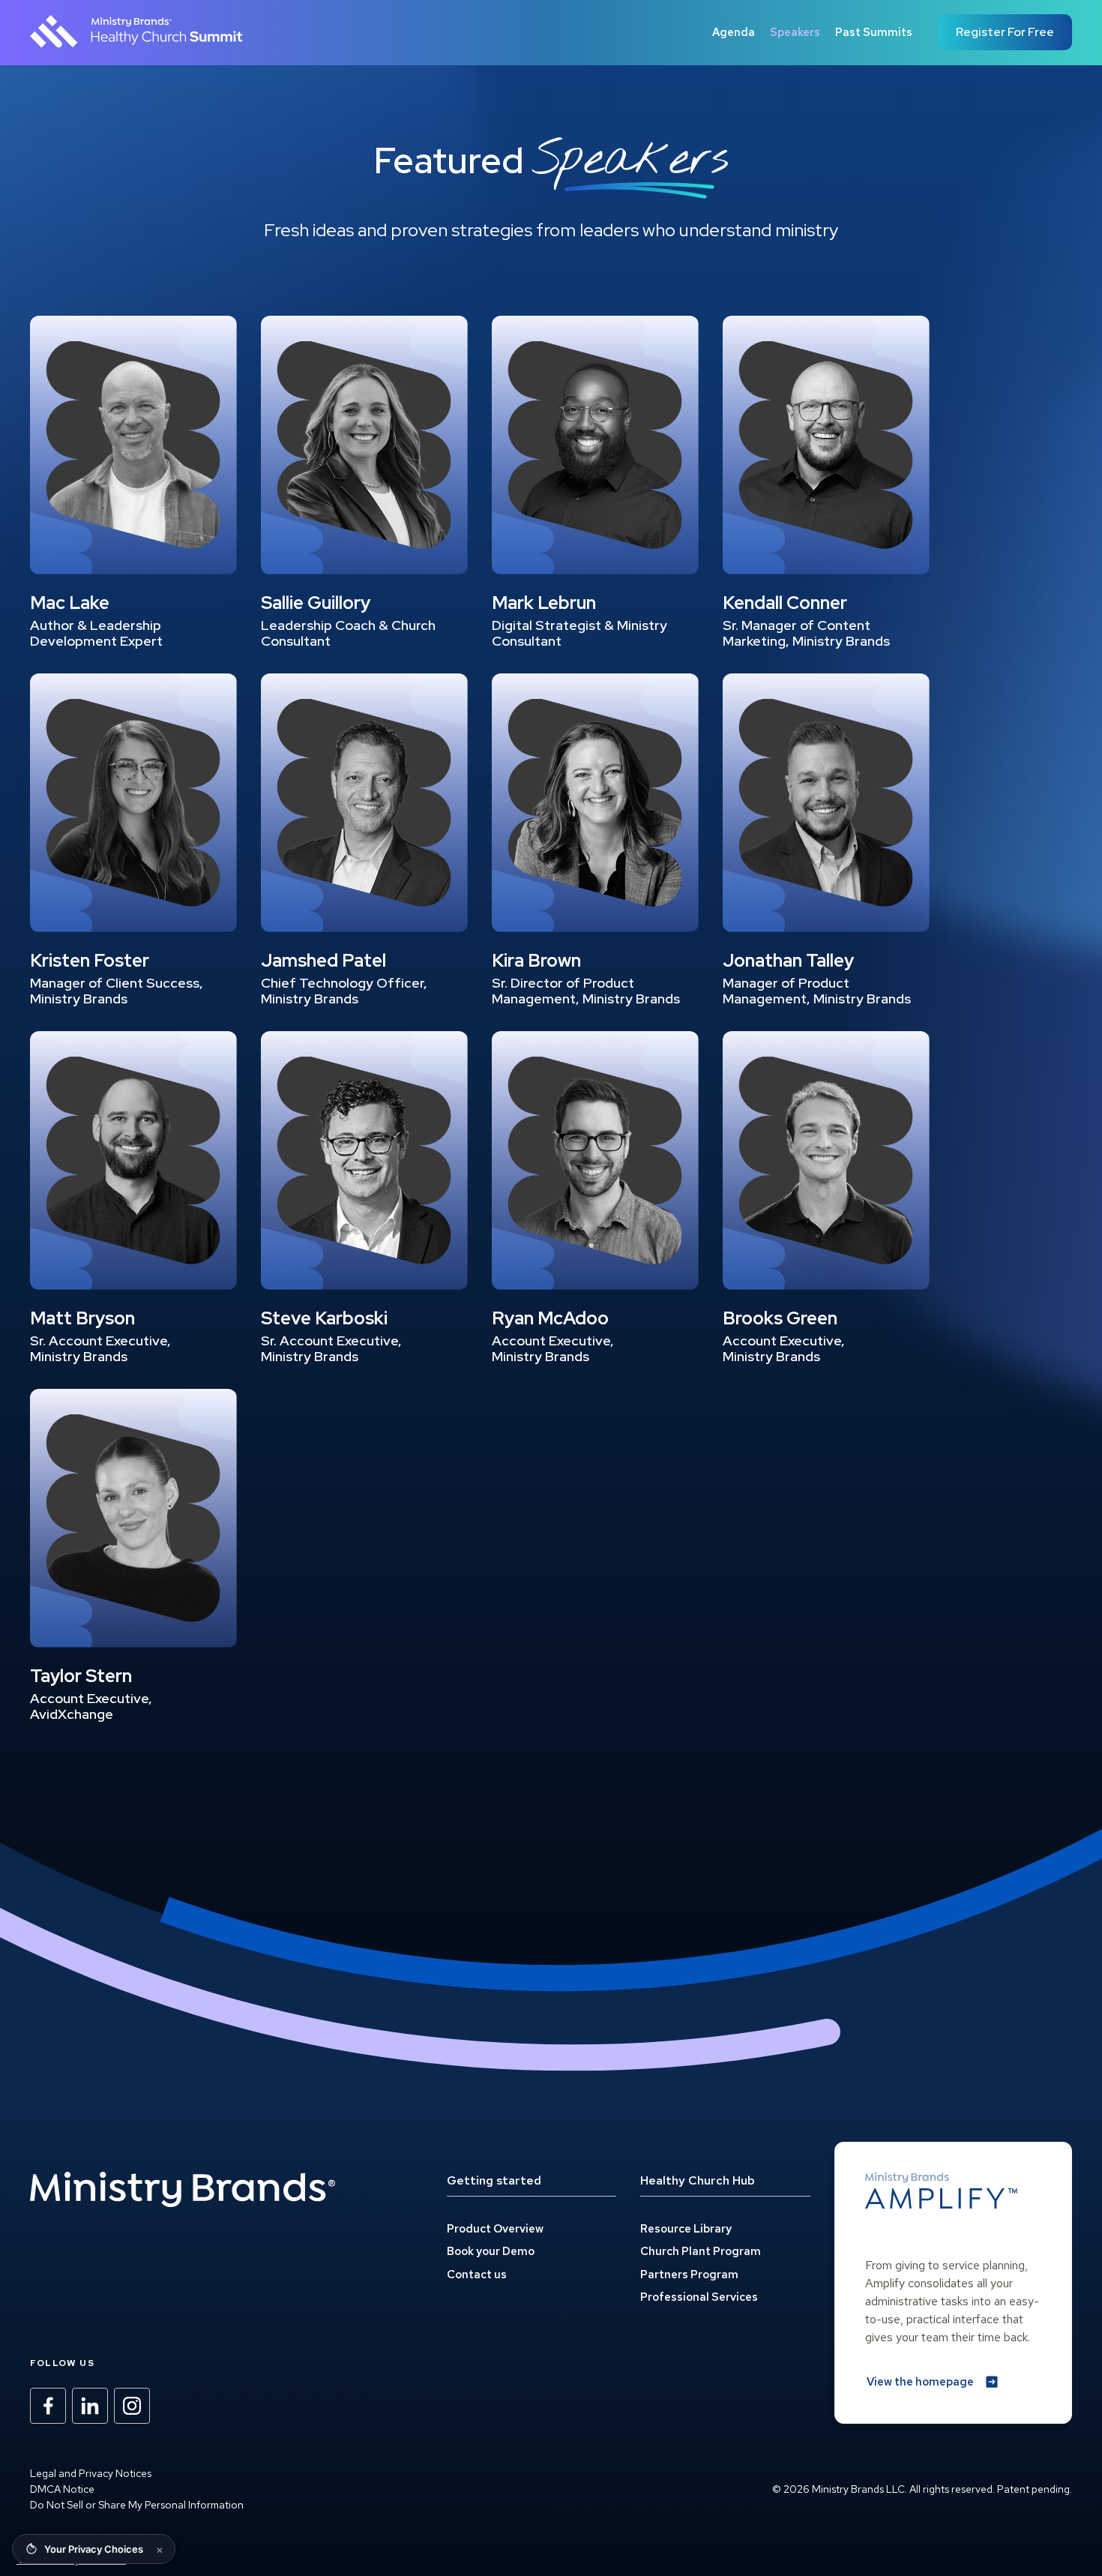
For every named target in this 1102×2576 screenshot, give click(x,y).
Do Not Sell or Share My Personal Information (137, 2505)
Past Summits (874, 32)
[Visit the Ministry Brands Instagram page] (132, 2406)
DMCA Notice (62, 2489)
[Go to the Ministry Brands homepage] (183, 2190)
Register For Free (1005, 32)
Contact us (477, 2275)
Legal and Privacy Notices (91, 2473)
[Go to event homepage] (136, 32)
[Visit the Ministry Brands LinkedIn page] (90, 2406)
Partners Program (689, 2275)
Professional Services (699, 2297)
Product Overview (495, 2229)
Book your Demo (491, 2251)
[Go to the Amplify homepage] (941, 2191)
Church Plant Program (701, 2251)
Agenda (734, 32)
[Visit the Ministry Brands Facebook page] (48, 2406)
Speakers (795, 32)
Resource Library (686, 2229)
